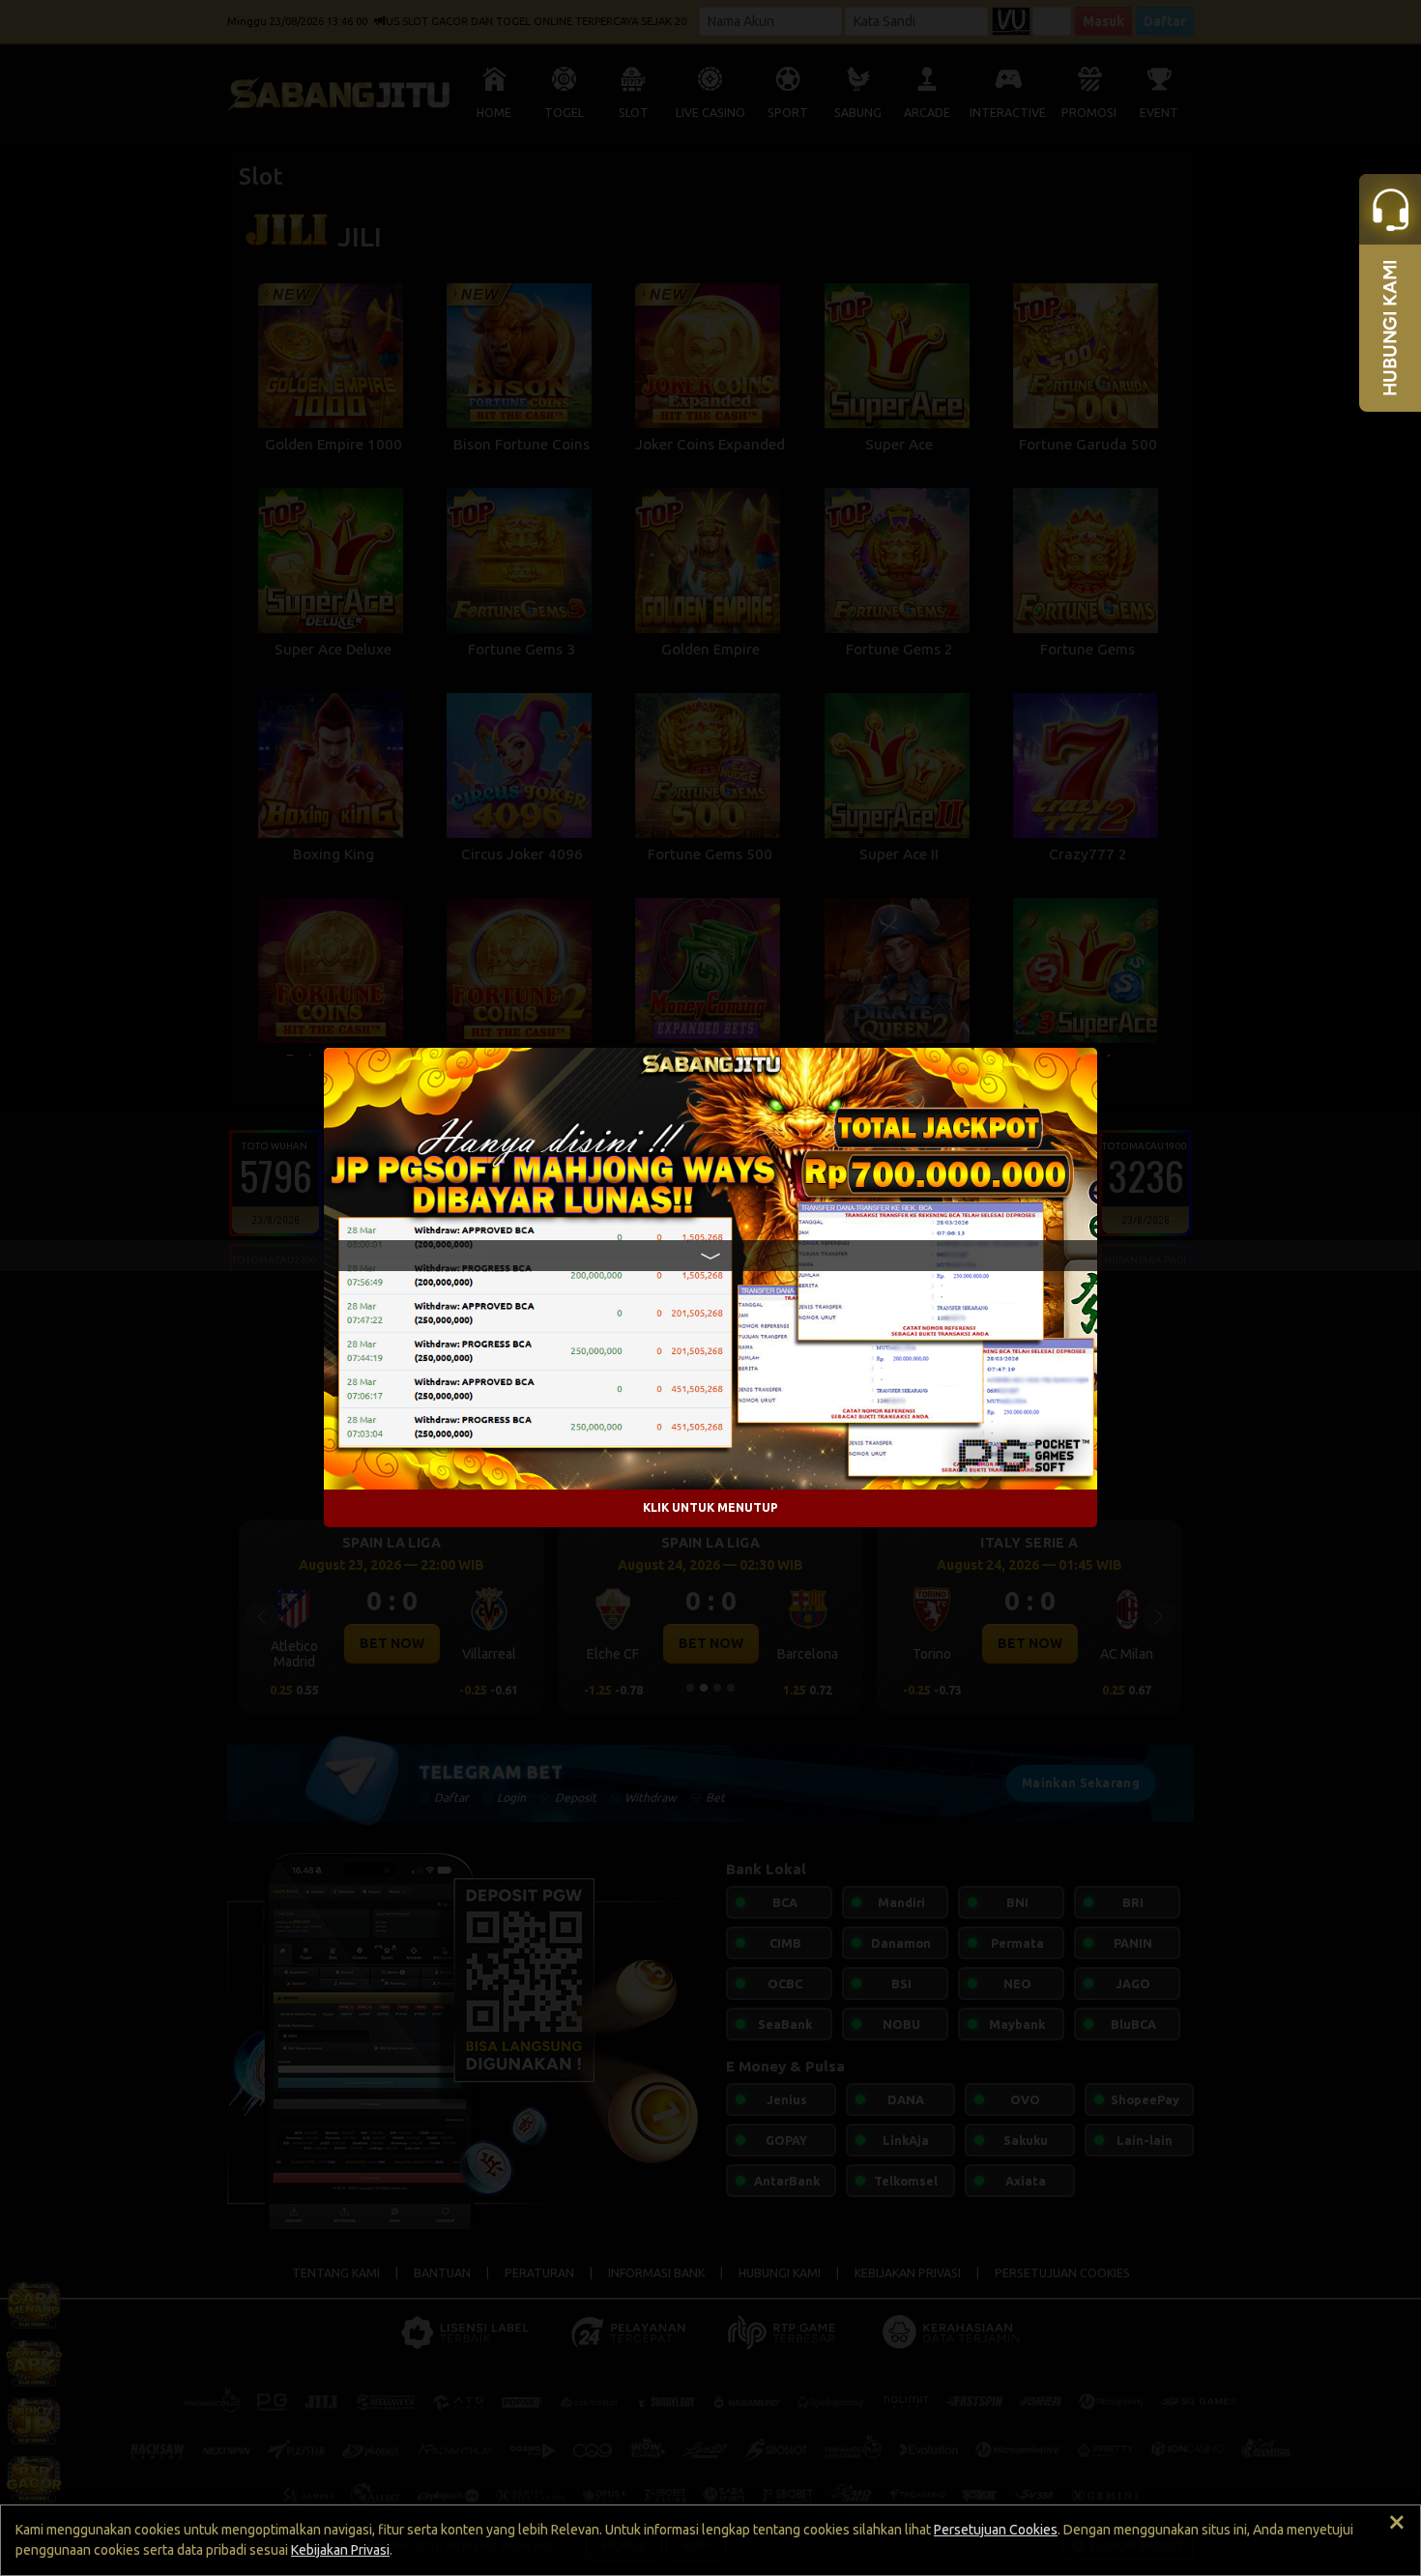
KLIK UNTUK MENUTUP (710, 1508)
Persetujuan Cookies (996, 2530)
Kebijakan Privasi (340, 2550)
